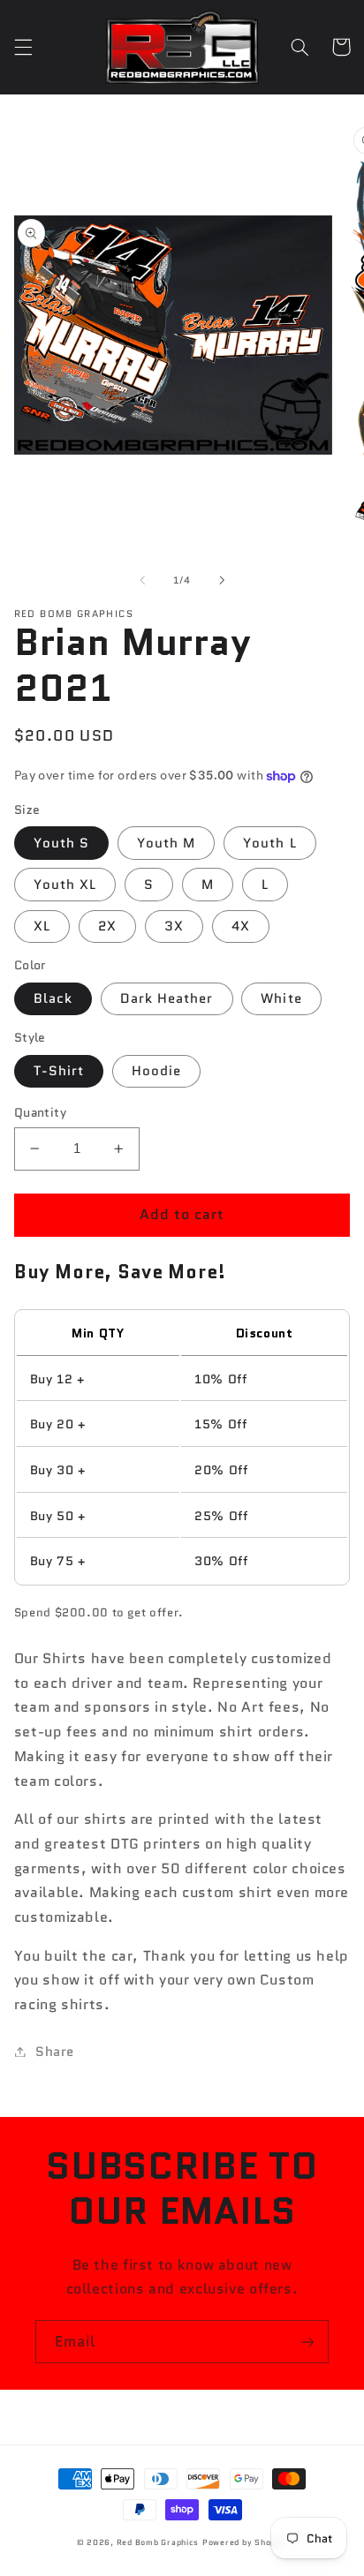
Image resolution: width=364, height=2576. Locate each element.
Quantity (40, 1112)
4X (241, 926)
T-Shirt (59, 1070)
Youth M (166, 843)
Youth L (269, 843)
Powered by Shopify (245, 2542)
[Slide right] (222, 580)
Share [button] (55, 2051)
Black (53, 998)
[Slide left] (142, 580)
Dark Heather (167, 998)
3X (174, 926)
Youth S (61, 843)
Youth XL (65, 884)
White (281, 998)
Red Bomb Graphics (158, 2542)
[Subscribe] (307, 2342)
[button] (23, 47)
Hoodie (156, 1070)
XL (42, 926)
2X (107, 926)
